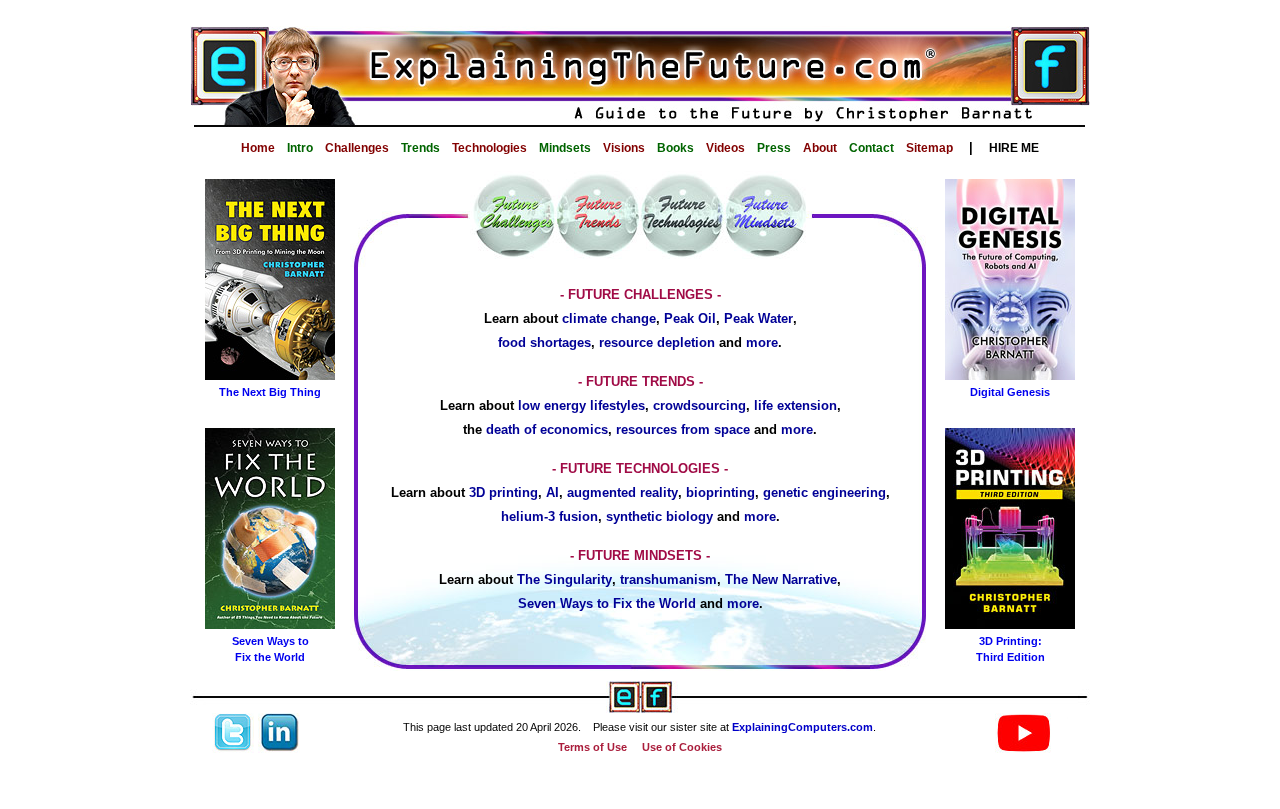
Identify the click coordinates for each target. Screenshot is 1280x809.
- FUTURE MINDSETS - (640, 555)
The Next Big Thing (270, 392)
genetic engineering (824, 492)
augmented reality (622, 492)
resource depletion (657, 342)
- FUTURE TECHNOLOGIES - (640, 468)
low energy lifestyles (581, 405)
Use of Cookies (682, 747)
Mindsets (565, 148)
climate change (609, 318)
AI (552, 492)
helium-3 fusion (549, 516)
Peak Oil (690, 318)
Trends (420, 148)
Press (774, 148)
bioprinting (720, 492)
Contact (871, 148)
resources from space (683, 429)
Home (258, 148)
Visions (624, 148)
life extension (795, 405)
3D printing (503, 492)
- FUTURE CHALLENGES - (640, 294)
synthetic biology (659, 516)
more (762, 342)
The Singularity (564, 579)
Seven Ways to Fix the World (607, 603)
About (820, 148)
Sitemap (929, 148)
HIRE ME (1014, 148)
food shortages (544, 342)
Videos (725, 148)
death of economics (547, 429)
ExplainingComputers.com (802, 727)
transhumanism (668, 579)
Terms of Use (592, 747)
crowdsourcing (699, 405)
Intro (300, 148)
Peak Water (758, 318)
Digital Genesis (1010, 392)
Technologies (489, 148)
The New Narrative (781, 579)
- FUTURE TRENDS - (640, 381)
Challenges (357, 148)
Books (675, 148)
